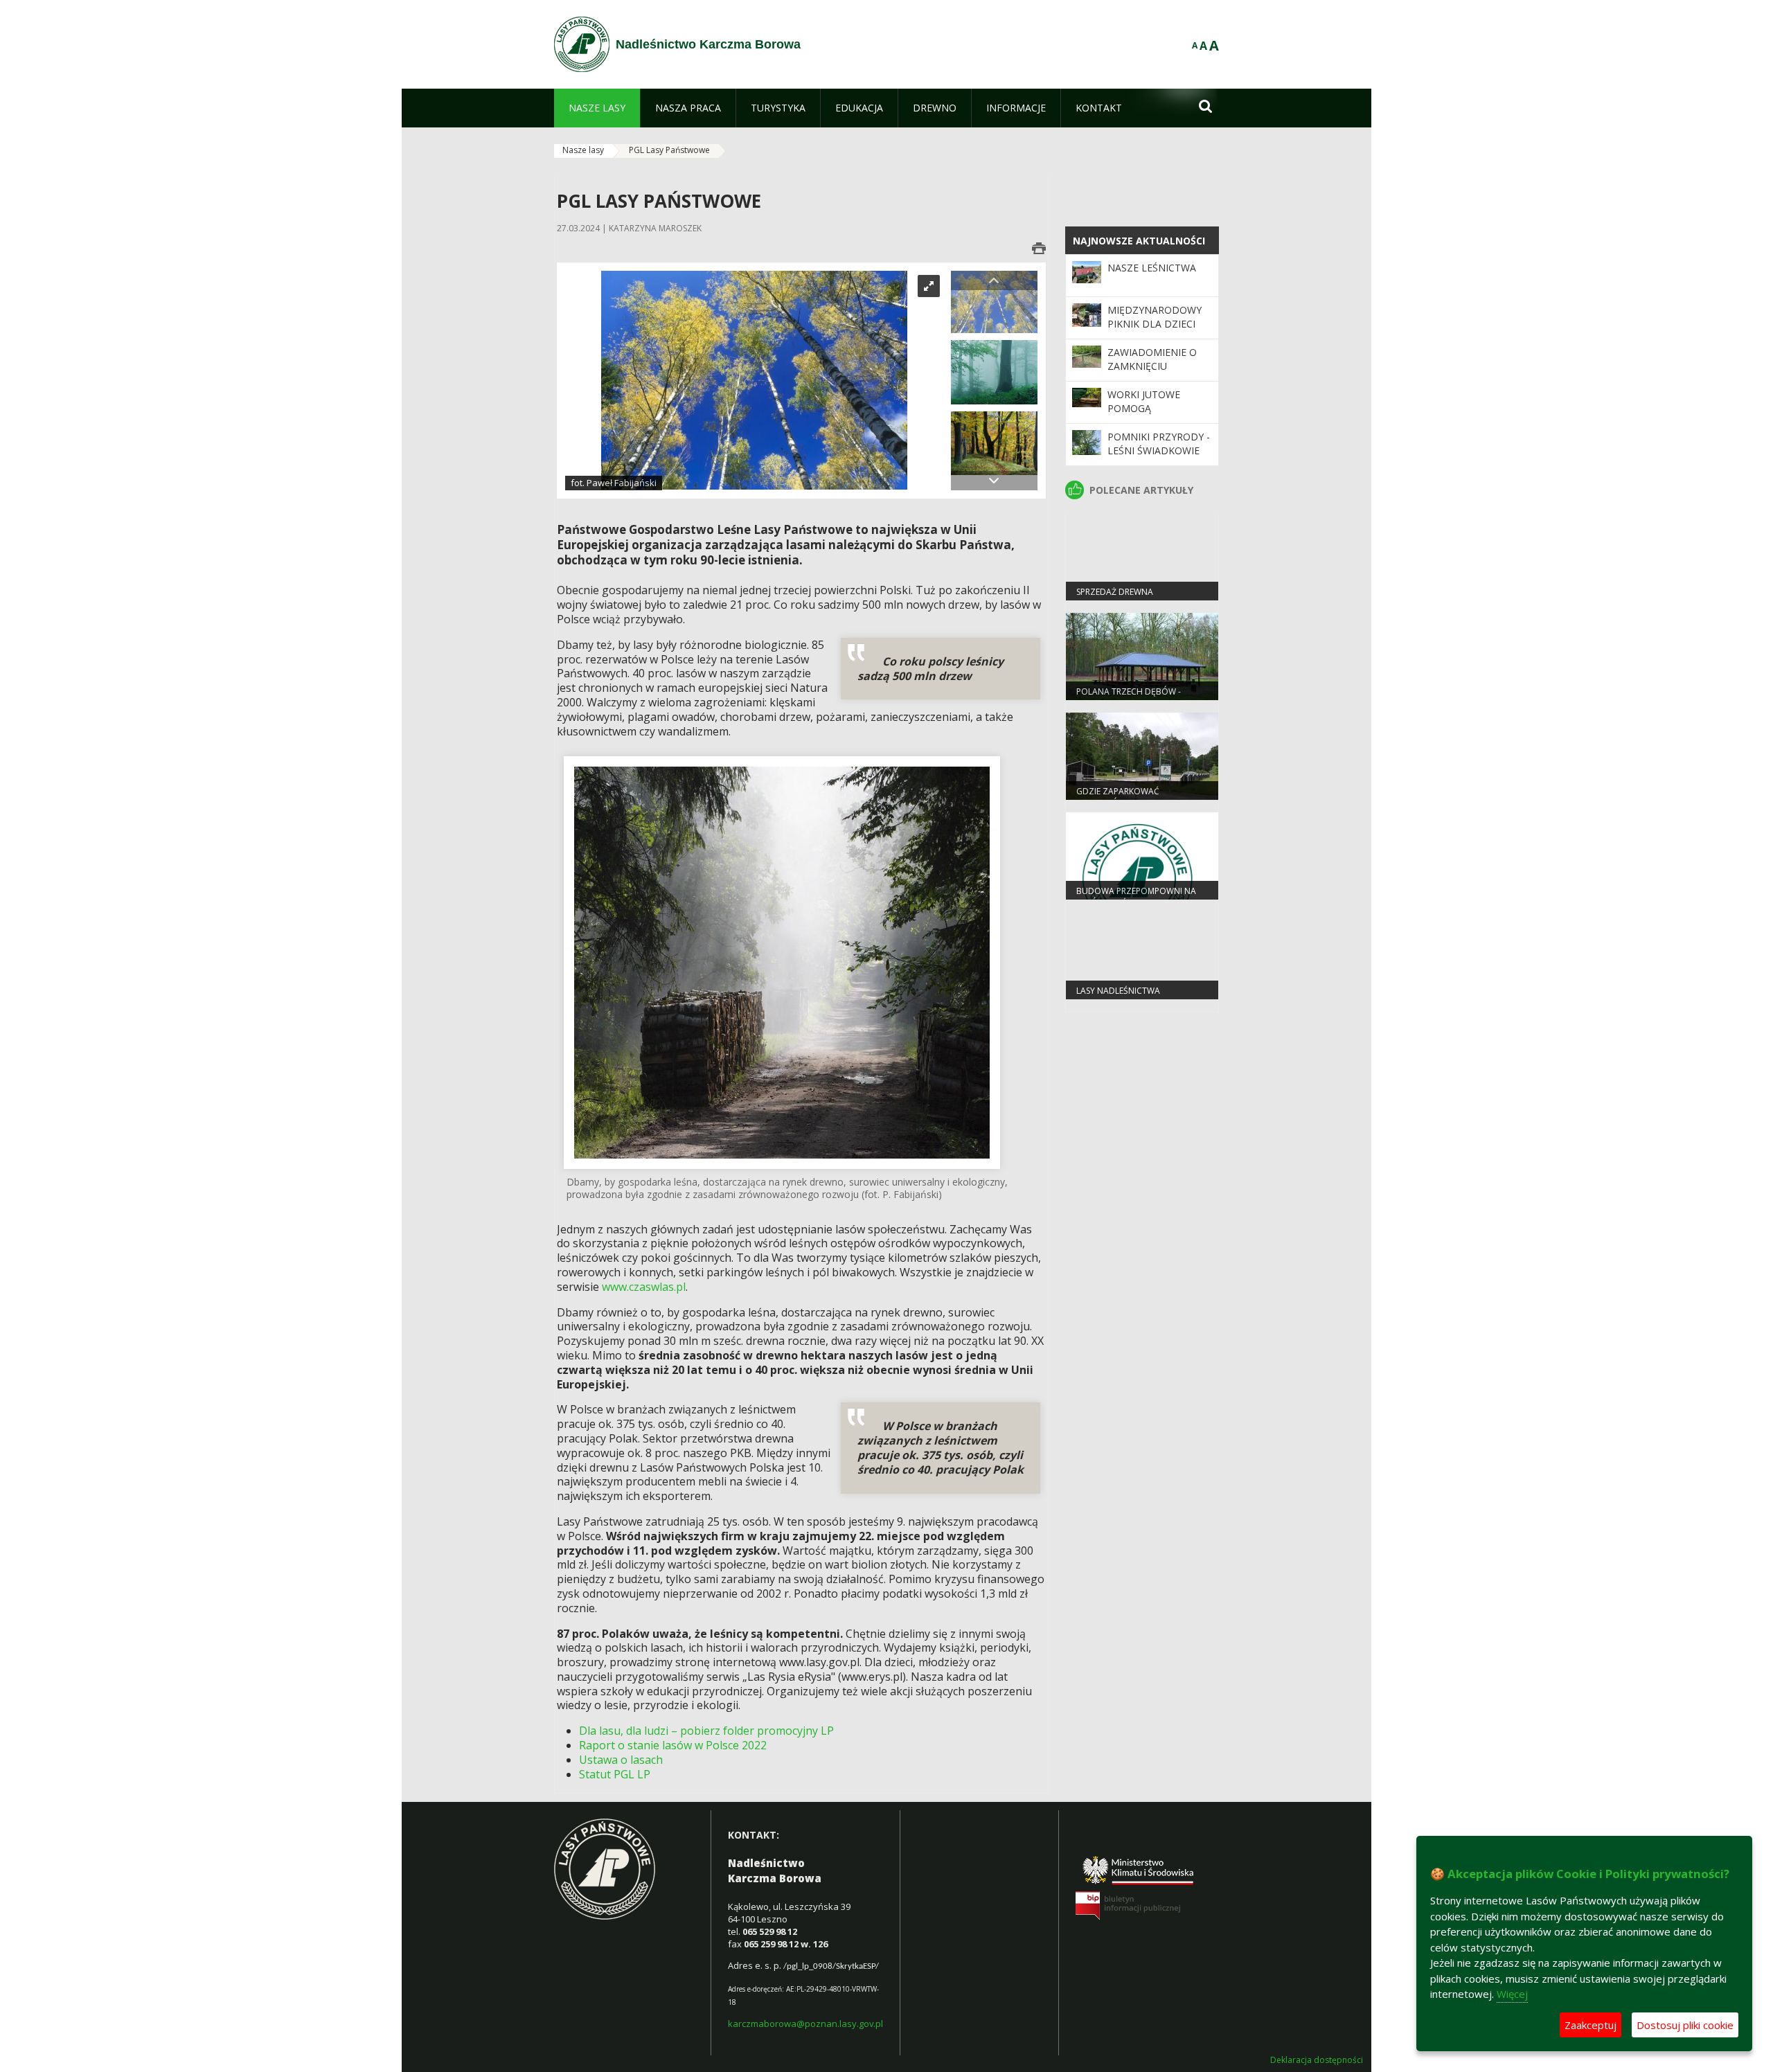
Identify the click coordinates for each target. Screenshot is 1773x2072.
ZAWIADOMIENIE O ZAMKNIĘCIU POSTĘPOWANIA (1152, 366)
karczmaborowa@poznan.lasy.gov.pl (805, 2024)
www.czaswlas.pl (644, 1287)
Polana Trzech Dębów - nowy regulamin (1129, 697)
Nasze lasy (583, 150)
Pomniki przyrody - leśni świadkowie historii (1159, 451)
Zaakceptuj (1591, 2025)
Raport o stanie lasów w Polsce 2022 (673, 1745)
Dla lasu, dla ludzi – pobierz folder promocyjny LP (706, 1731)
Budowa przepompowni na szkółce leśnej (1136, 897)
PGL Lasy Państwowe (669, 150)
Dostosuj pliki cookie (1685, 2025)
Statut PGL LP (615, 1774)
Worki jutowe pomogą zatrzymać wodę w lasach (1159, 416)
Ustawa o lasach (621, 1760)
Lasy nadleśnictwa (1118, 991)
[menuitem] (597, 108)
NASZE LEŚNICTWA (1152, 268)
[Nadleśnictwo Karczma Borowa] (582, 44)
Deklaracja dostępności (1317, 2060)
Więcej (1512, 1994)
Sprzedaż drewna (1115, 592)
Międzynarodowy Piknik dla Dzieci (1155, 317)
